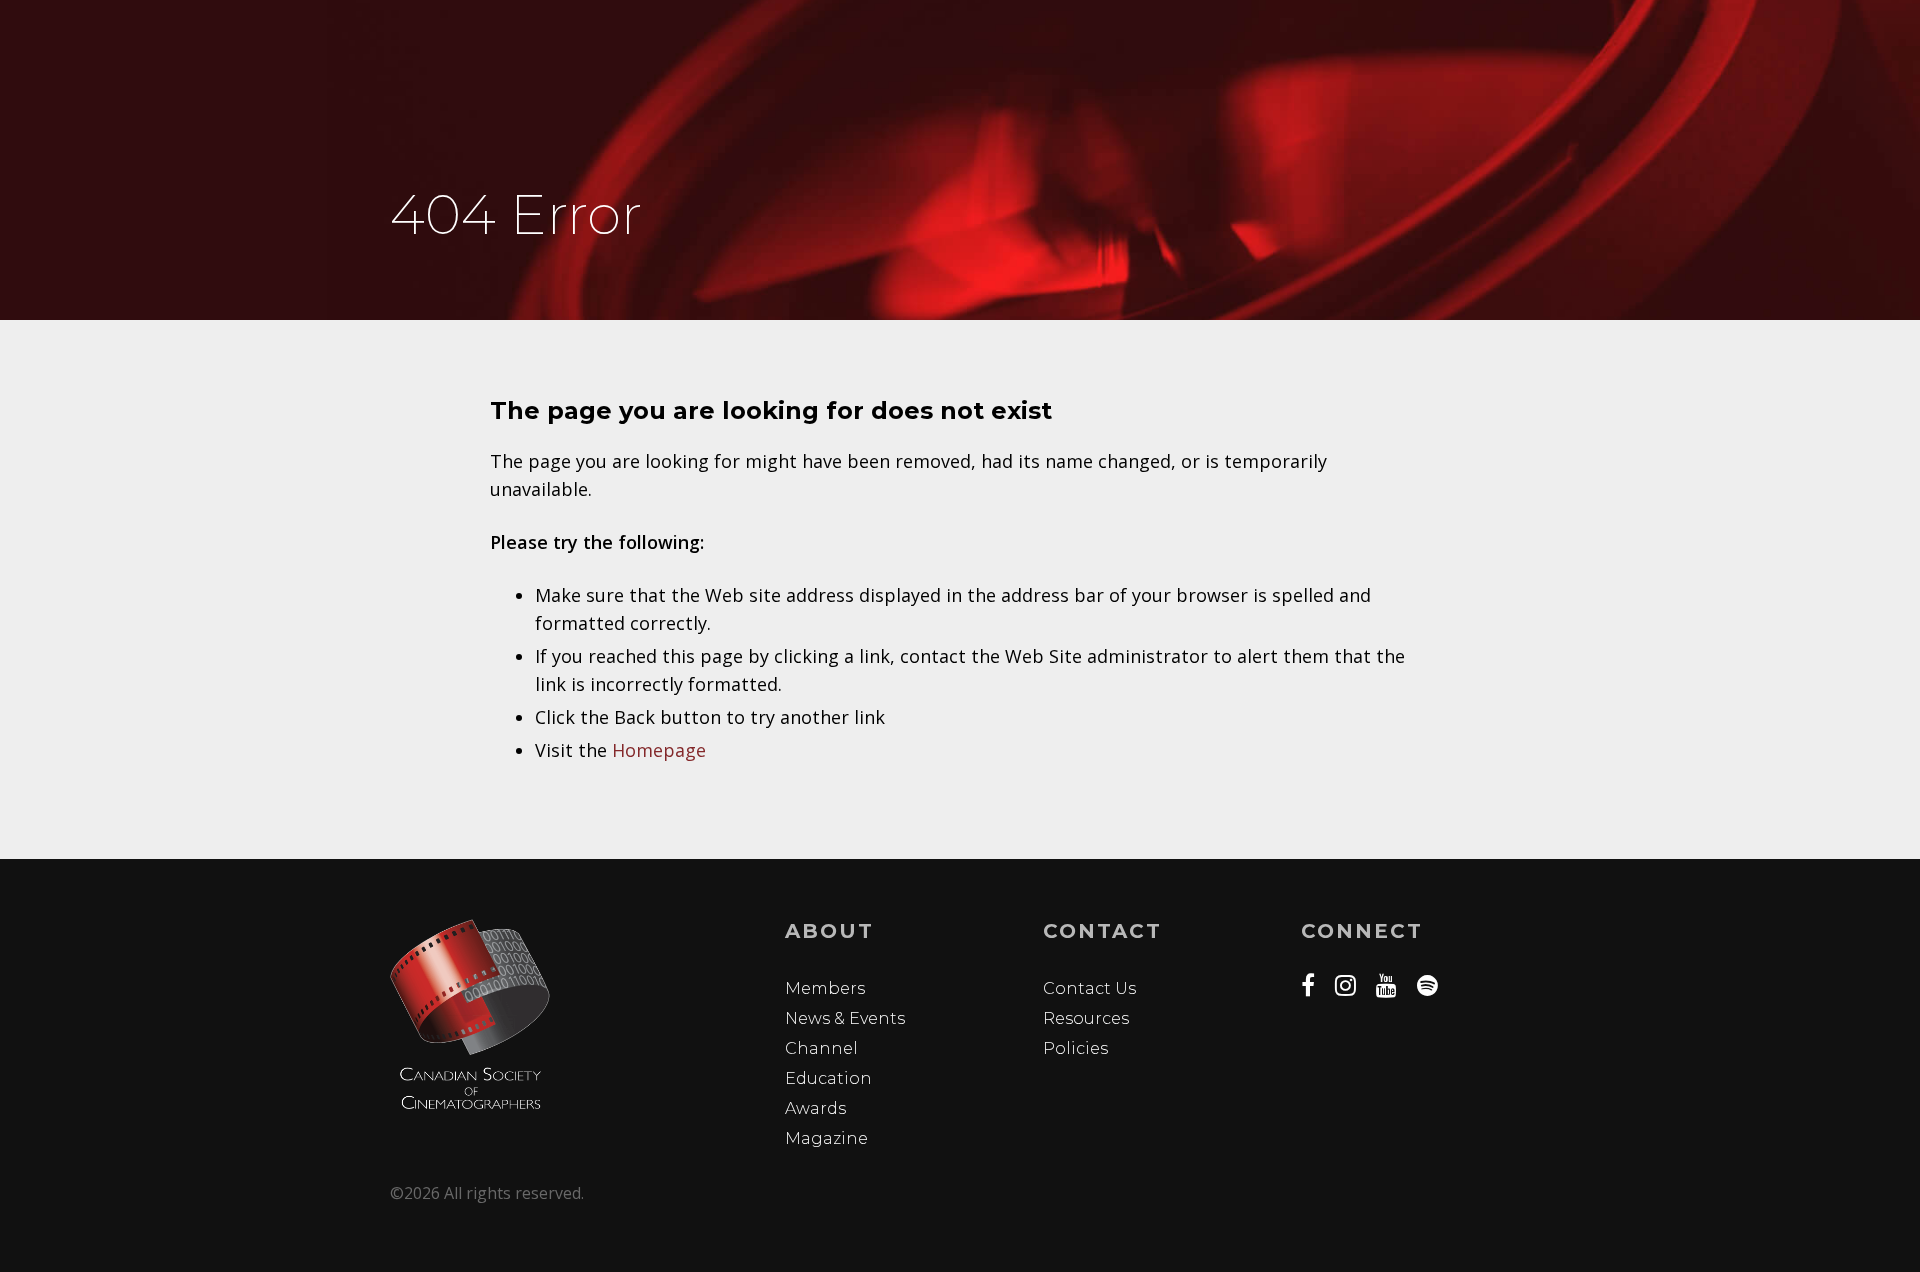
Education (828, 1078)
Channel (821, 1048)
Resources (1086, 1018)
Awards (815, 1108)
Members (825, 988)
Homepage (659, 750)
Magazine (826, 1138)
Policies (1075, 1048)
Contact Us (1089, 988)
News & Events (845, 1018)
